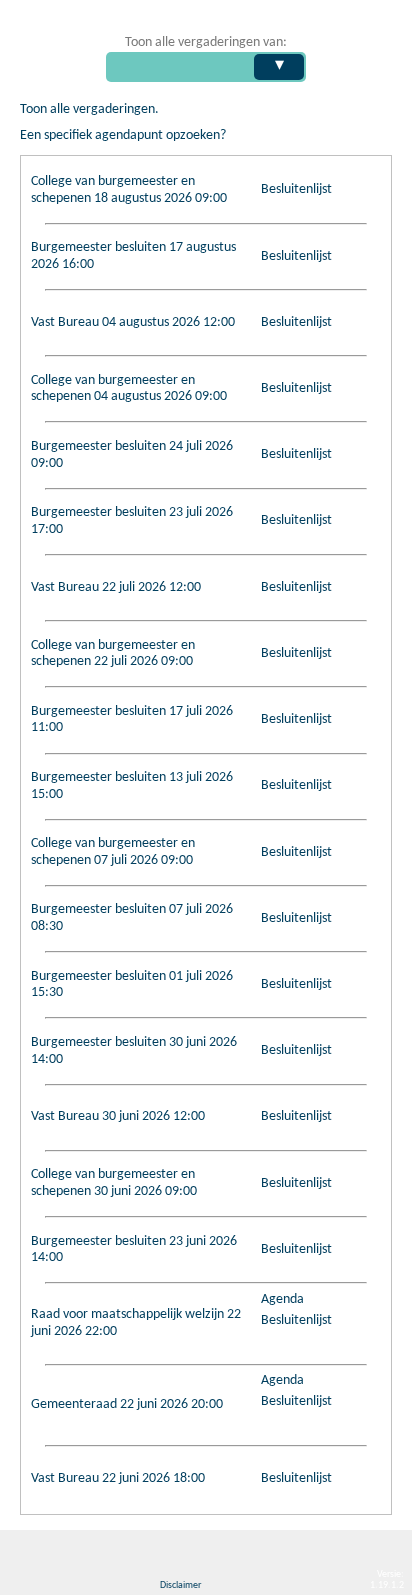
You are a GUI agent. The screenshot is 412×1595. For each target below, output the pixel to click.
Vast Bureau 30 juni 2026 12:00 (118, 1116)
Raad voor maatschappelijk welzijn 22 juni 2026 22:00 (136, 1323)
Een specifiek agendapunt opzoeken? (123, 135)
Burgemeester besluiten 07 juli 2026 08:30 (132, 918)
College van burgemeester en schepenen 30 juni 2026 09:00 (114, 1183)
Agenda (282, 1299)
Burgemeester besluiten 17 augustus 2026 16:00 (133, 256)
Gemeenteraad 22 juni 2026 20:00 (127, 1404)
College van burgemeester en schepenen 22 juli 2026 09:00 (113, 654)
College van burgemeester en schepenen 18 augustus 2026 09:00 (129, 190)
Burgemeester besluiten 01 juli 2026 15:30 (132, 985)
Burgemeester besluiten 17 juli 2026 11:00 (132, 720)
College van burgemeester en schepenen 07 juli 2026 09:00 (113, 852)
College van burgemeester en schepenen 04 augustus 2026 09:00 (129, 389)
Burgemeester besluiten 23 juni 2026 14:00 (134, 1250)
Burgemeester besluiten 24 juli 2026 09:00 (132, 455)
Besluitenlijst (296, 189)
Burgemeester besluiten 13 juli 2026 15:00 (132, 786)
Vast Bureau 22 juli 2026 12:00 (116, 587)
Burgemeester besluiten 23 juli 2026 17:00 (132, 521)
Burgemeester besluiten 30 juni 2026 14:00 (134, 1051)
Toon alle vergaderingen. (89, 109)
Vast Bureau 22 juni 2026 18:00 (118, 1478)
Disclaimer (180, 1585)
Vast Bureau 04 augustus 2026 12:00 (133, 322)
